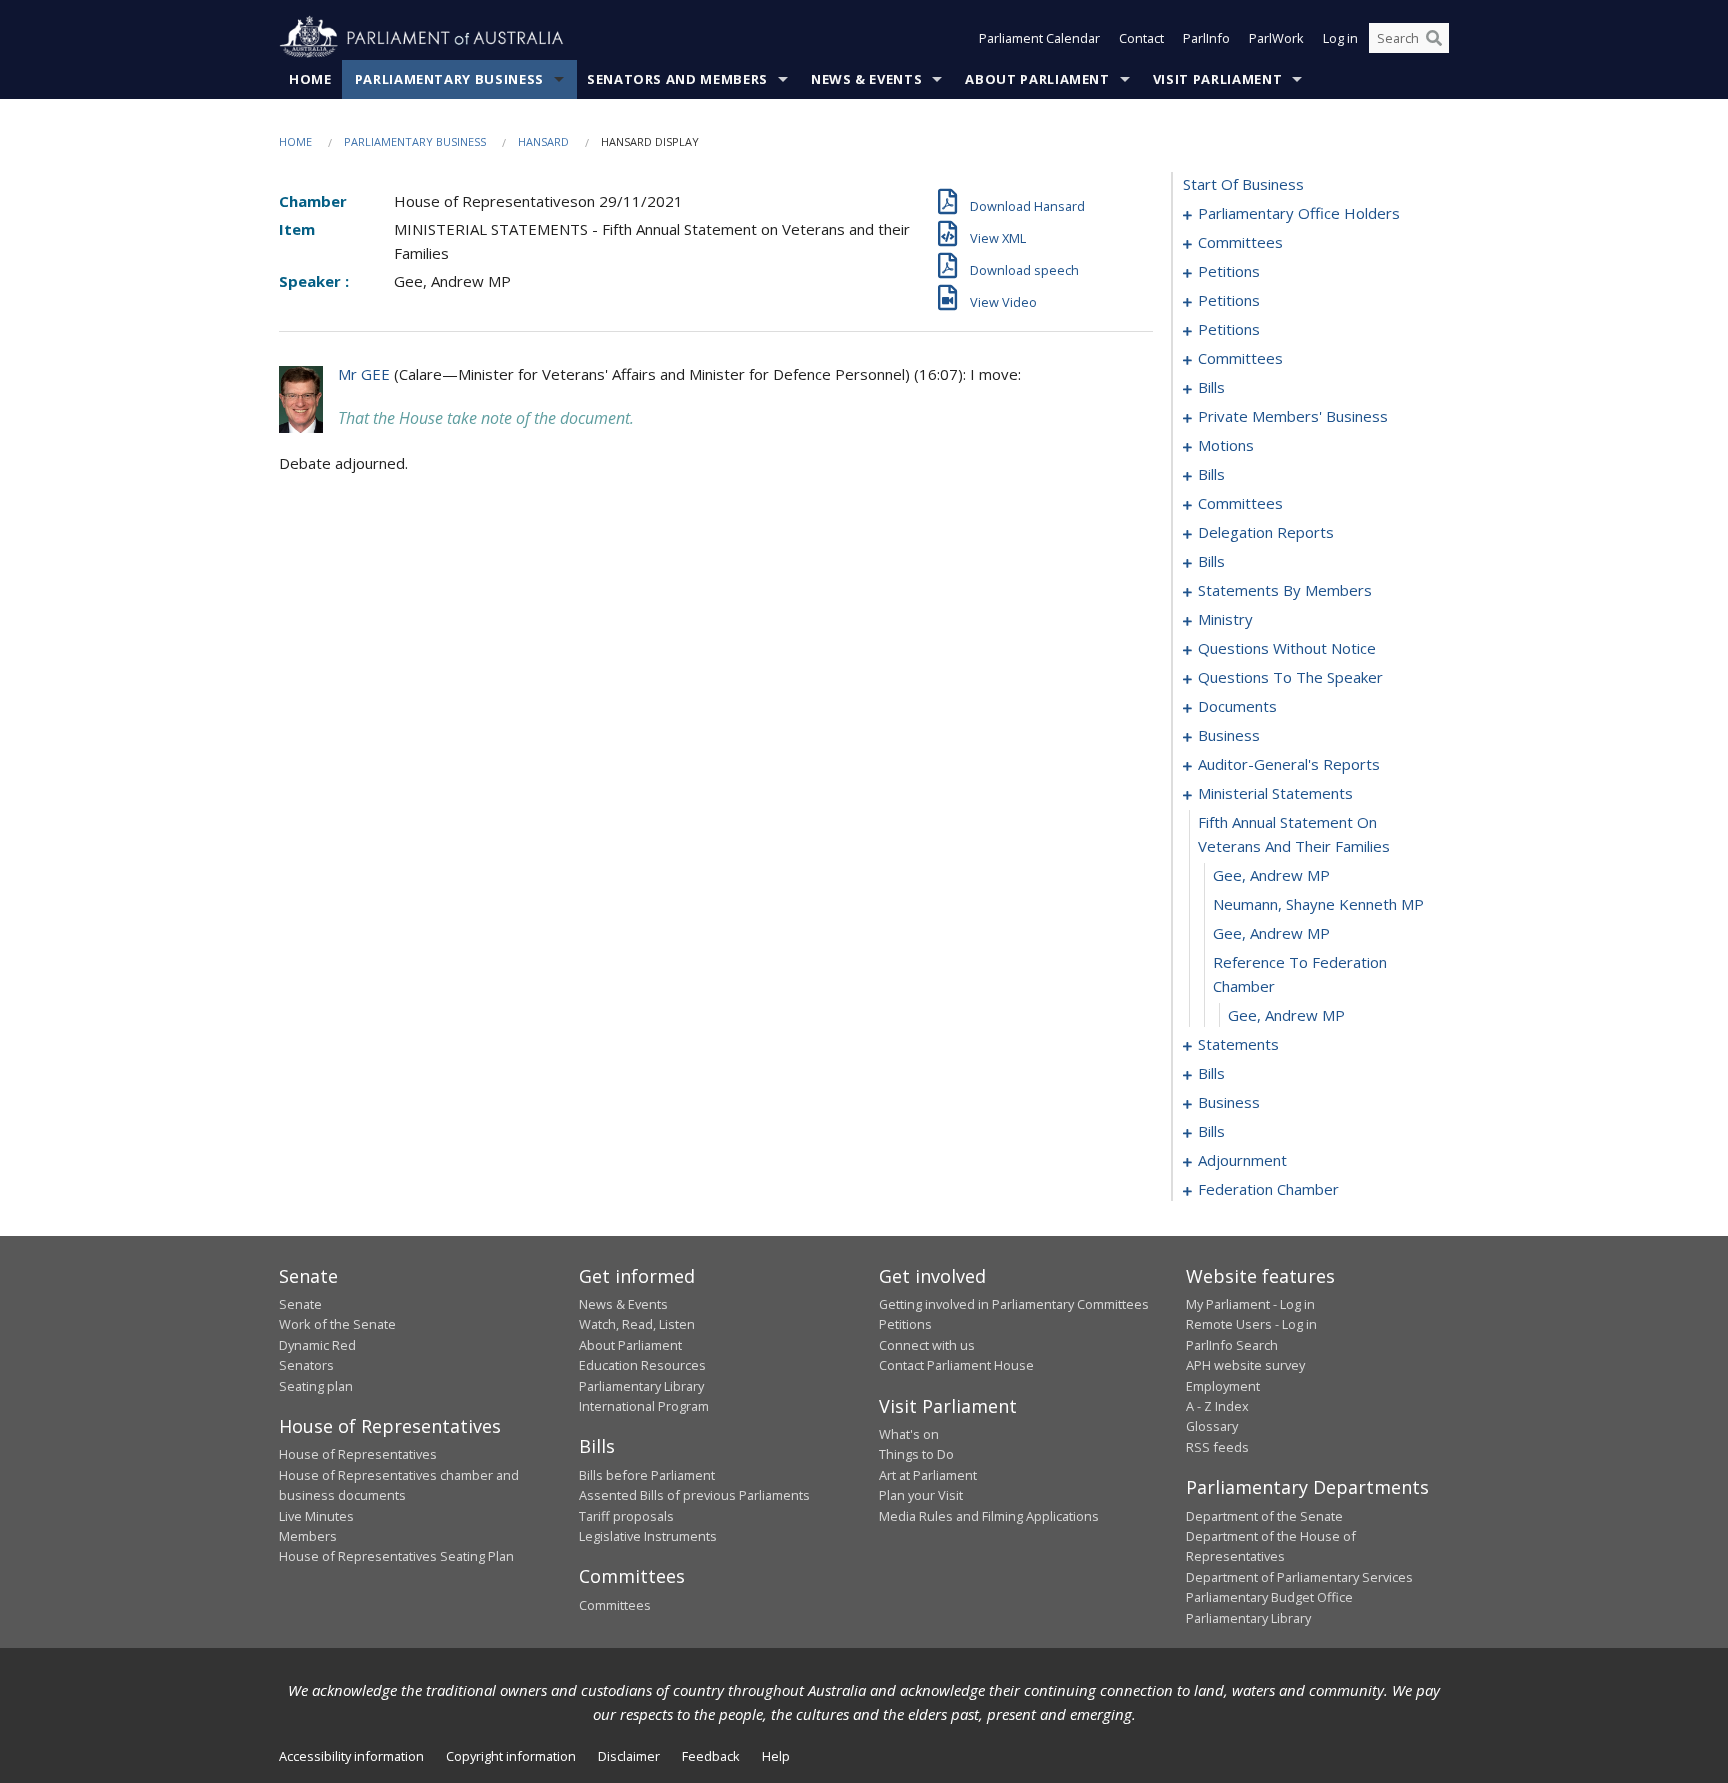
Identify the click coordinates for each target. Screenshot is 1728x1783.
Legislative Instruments (648, 1536)
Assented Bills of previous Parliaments (694, 1495)
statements (1238, 1044)
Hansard (543, 141)
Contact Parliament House (956, 1365)
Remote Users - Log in (1251, 1324)
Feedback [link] (711, 1756)
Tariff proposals (626, 1516)
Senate (300, 1304)
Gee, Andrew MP (1271, 875)
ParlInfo (1206, 38)
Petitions (905, 1324)
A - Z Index (1217, 1406)
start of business (1243, 184)
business (1229, 735)
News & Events (866, 79)
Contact (1141, 38)
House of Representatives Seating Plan (396, 1556)
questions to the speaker (1290, 677)
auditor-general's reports (1289, 764)
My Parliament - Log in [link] (1250, 1304)
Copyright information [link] (511, 1756)
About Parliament (1037, 79)
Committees (615, 1605)
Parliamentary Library (641, 1386)
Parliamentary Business (449, 79)
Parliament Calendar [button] (1039, 38)
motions (1226, 445)
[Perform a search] (1434, 38)
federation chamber (1268, 1189)
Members (308, 1536)
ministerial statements (1275, 793)
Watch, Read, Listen (637, 1324)
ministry (1225, 619)
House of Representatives (358, 1454)
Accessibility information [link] (351, 1756)
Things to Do (916, 1454)
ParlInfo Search (1232, 1345)
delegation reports (1266, 532)
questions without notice (1287, 648)
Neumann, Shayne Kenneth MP (1318, 904)
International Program (644, 1406)
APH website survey (1245, 1365)
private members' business (1293, 416)
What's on (909, 1434)
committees (1240, 242)
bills (1211, 387)
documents (1237, 706)
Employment (1223, 1386)
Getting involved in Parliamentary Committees (1014, 1304)
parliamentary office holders (1299, 213)
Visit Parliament (1217, 79)
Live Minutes (316, 1516)
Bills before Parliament (647, 1475)
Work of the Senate (337, 1324)
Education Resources (642, 1365)
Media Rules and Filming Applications (989, 1516)
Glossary (1212, 1426)
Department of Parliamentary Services (1299, 1577)
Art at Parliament (928, 1475)
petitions (1229, 271)
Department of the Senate (1264, 1516)
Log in (1340, 38)
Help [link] (776, 1756)
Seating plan (316, 1386)
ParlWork (1276, 38)
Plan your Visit (921, 1495)
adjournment (1242, 1160)
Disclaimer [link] (629, 1756)
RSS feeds (1217, 1447)
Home (310, 79)
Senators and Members (677, 79)
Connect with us (927, 1345)
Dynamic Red (317, 1345)
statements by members (1285, 590)
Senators (306, 1365)
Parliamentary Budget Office (1269, 1597)
